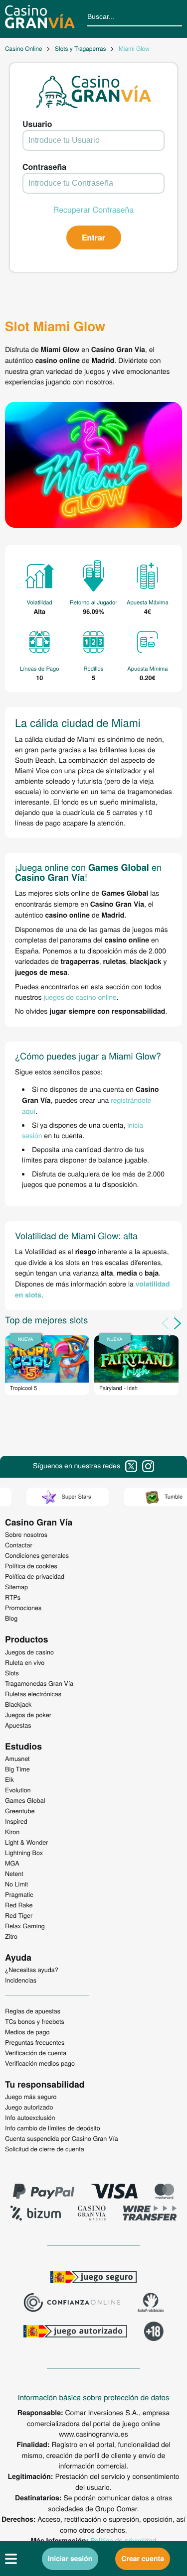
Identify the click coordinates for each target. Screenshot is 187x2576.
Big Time (17, 1769)
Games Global (25, 1800)
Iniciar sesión (70, 2559)
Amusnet (17, 1758)
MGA (12, 1863)
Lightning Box (24, 1853)
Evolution (18, 1790)
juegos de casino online (80, 997)
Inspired (16, 1821)
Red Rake (19, 1905)
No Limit (16, 1884)
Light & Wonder (26, 1842)
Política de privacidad (123, 2540)
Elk (9, 1779)
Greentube (20, 1811)
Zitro (11, 1936)
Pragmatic (19, 1894)
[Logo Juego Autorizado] (75, 2333)
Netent (14, 1873)
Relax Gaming (25, 1926)
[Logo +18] (154, 2333)
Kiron (12, 1832)
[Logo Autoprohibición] (151, 2304)
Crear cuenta (143, 2559)
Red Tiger (19, 1915)
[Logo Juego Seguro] (94, 2278)
